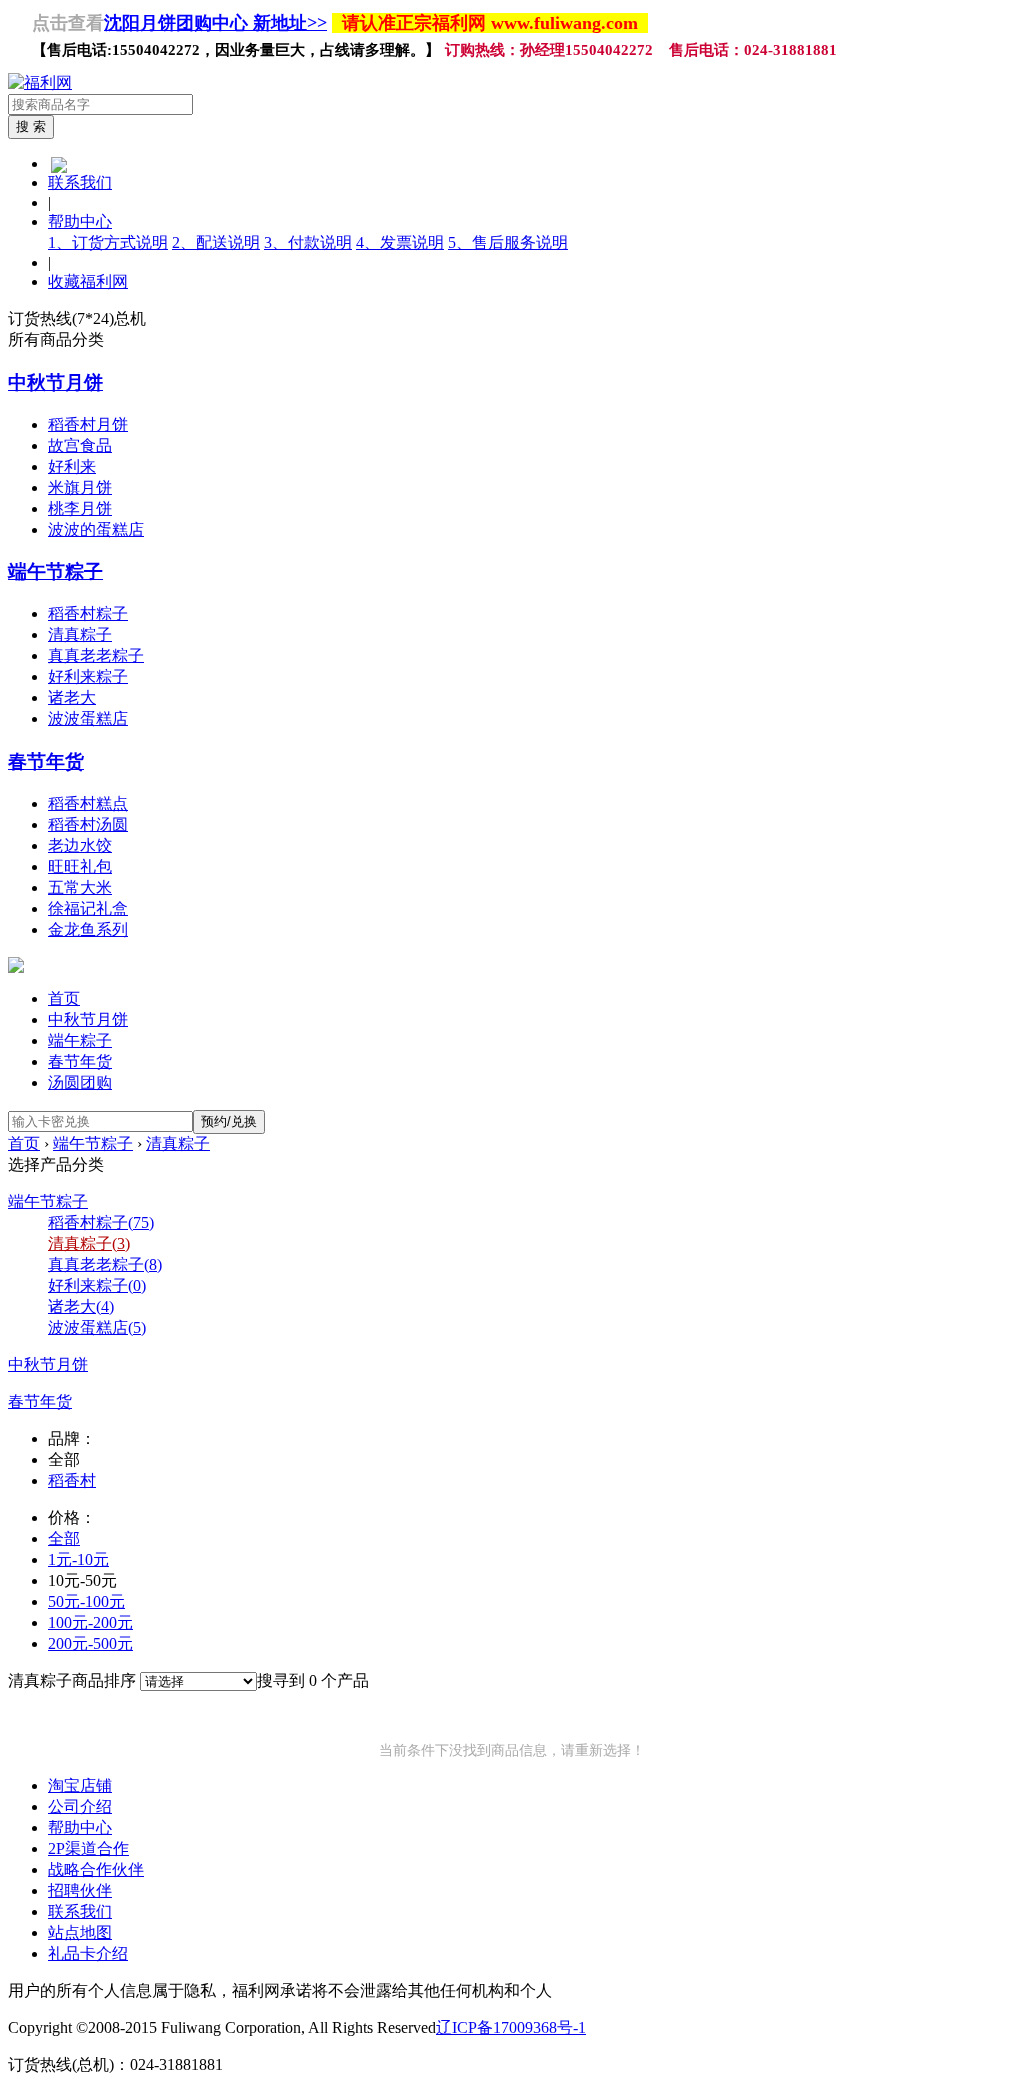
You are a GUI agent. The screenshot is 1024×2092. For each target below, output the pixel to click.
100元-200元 (90, 1622)
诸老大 (72, 697)
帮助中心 (80, 221)
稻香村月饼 (88, 424)
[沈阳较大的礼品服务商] (40, 82)
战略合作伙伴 (96, 1869)
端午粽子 (80, 1040)
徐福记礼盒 (88, 908)
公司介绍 (80, 1806)
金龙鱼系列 (88, 929)
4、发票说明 (400, 242)
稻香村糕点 (88, 803)
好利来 (72, 466)
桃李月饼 (80, 508)
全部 (64, 1538)
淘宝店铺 (80, 1785)
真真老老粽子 (96, 655)
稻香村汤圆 (88, 824)
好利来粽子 (88, 676)
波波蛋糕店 (88, 718)
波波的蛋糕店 (96, 529)
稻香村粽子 (88, 613)
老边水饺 (80, 845)
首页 (64, 998)
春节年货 (46, 761)
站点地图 (80, 1932)
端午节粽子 (55, 571)
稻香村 (72, 1480)
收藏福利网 (88, 281)
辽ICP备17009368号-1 (511, 2027)
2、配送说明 (216, 242)
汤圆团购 (80, 1082)
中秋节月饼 (55, 382)
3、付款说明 (308, 242)
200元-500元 (90, 1643)
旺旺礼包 (80, 866)
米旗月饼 (80, 487)
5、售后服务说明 (508, 242)
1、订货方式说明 (108, 242)
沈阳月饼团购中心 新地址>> (215, 23)
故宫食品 (80, 445)
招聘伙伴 (80, 1890)
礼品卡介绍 (88, 1953)
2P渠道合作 (88, 1848)
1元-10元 (78, 1559)
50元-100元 (86, 1601)
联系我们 (80, 182)
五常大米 (80, 887)
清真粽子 (80, 634)
